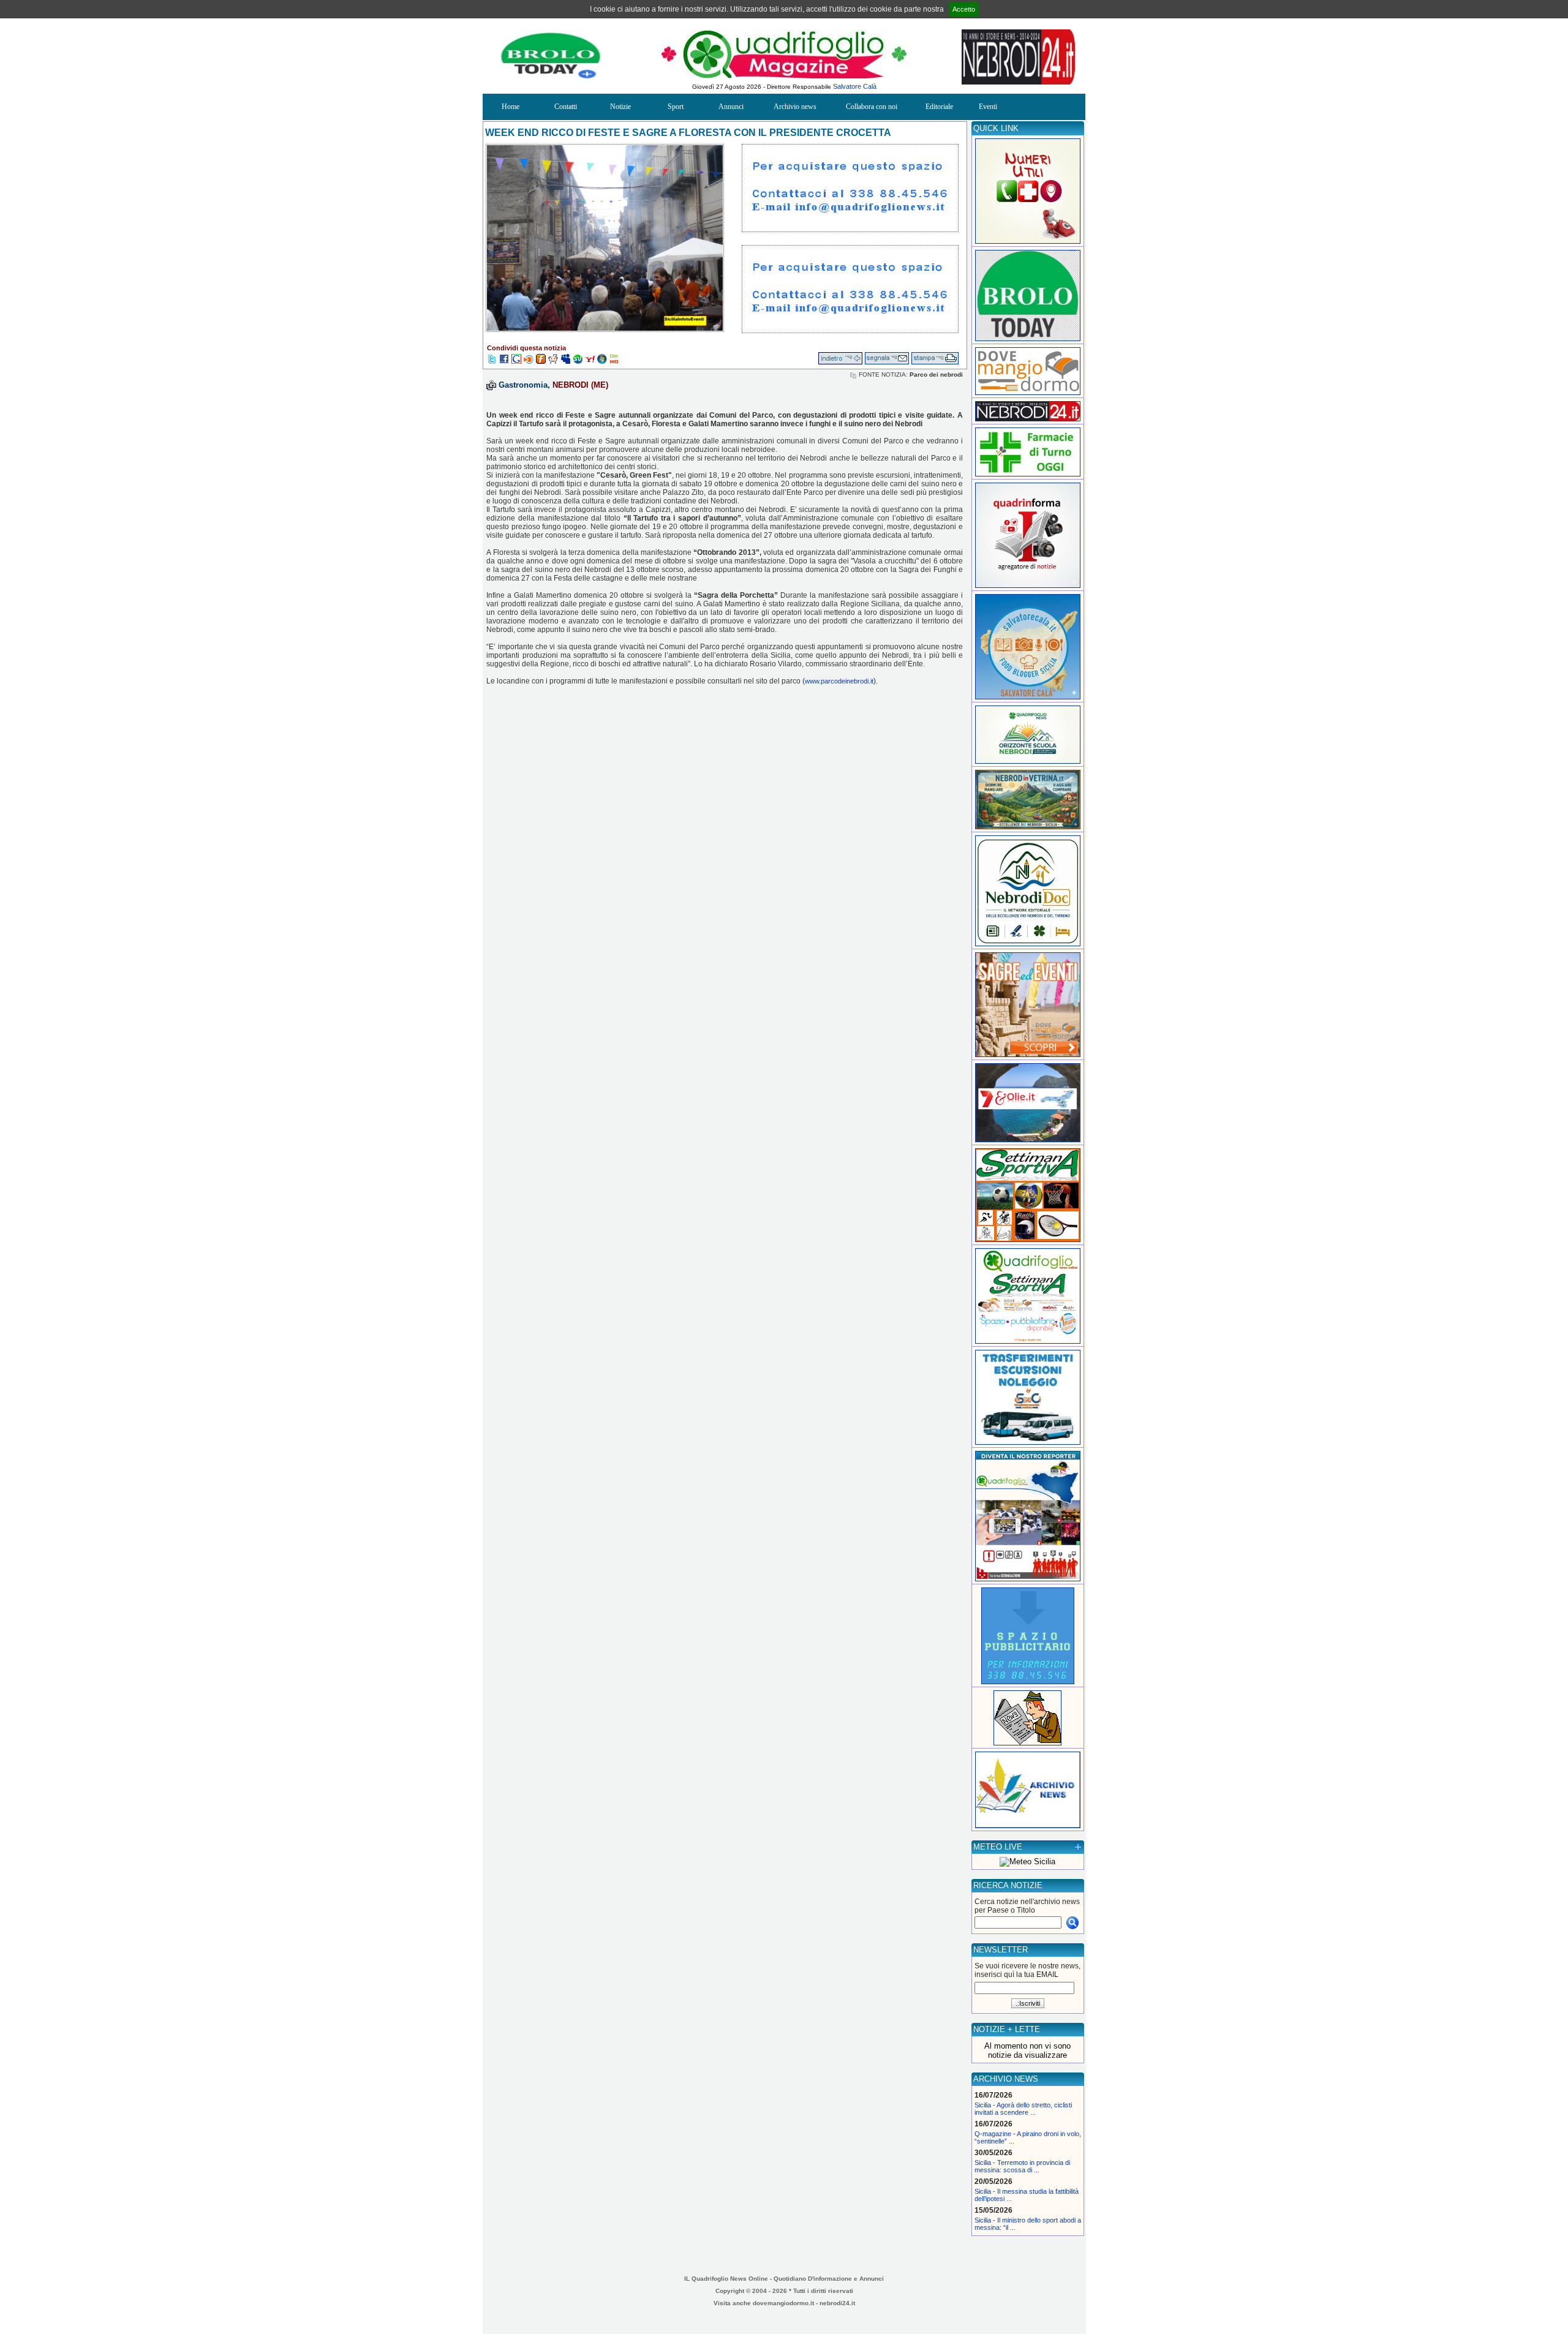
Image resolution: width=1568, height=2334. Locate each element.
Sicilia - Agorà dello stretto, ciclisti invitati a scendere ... (1023, 2109)
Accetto (964, 9)
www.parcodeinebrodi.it (839, 681)
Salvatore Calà (855, 86)
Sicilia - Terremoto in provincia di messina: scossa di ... (1022, 2166)
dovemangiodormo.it (783, 2303)
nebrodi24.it (837, 2303)
